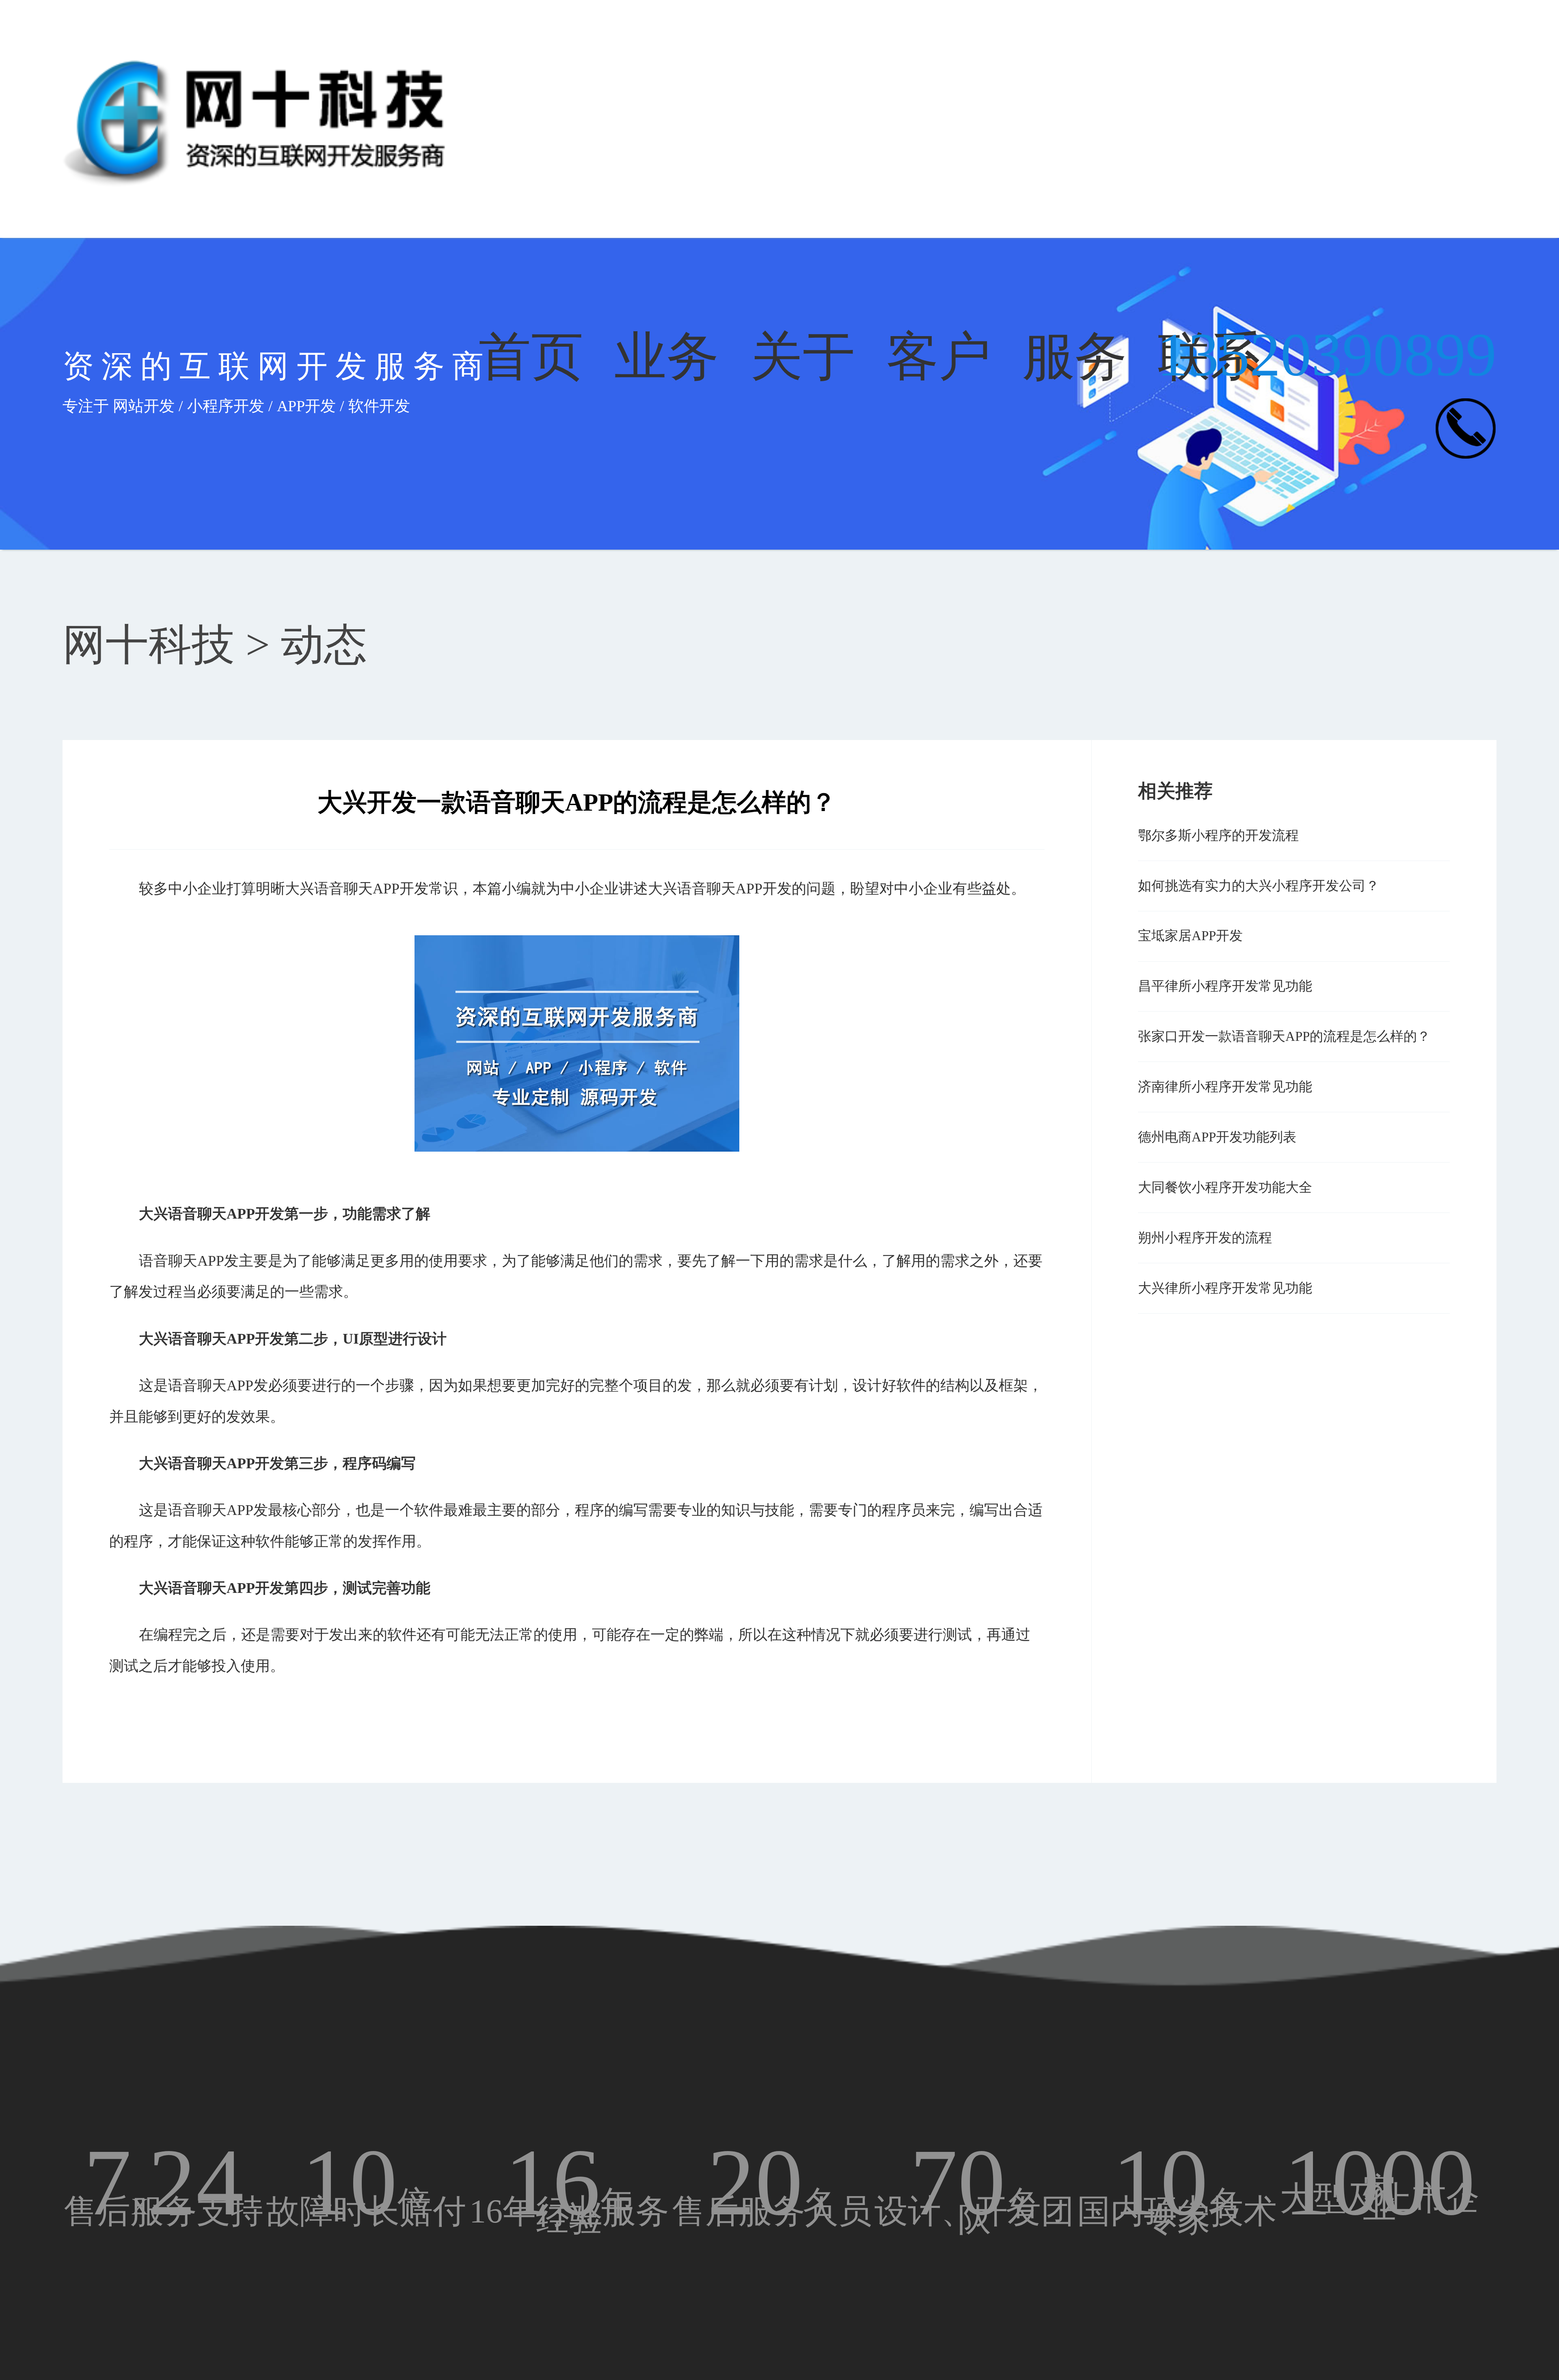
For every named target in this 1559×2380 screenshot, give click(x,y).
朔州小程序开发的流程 (1205, 1238)
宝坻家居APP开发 (1190, 936)
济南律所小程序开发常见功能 (1225, 1087)
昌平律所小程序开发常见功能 (1225, 986)
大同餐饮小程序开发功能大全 (1225, 1187)
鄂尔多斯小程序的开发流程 (1218, 835)
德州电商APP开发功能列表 (1217, 1137)
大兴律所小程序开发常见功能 (1225, 1288)
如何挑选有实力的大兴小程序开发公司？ (1259, 886)
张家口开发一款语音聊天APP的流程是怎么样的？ (1284, 1036)
